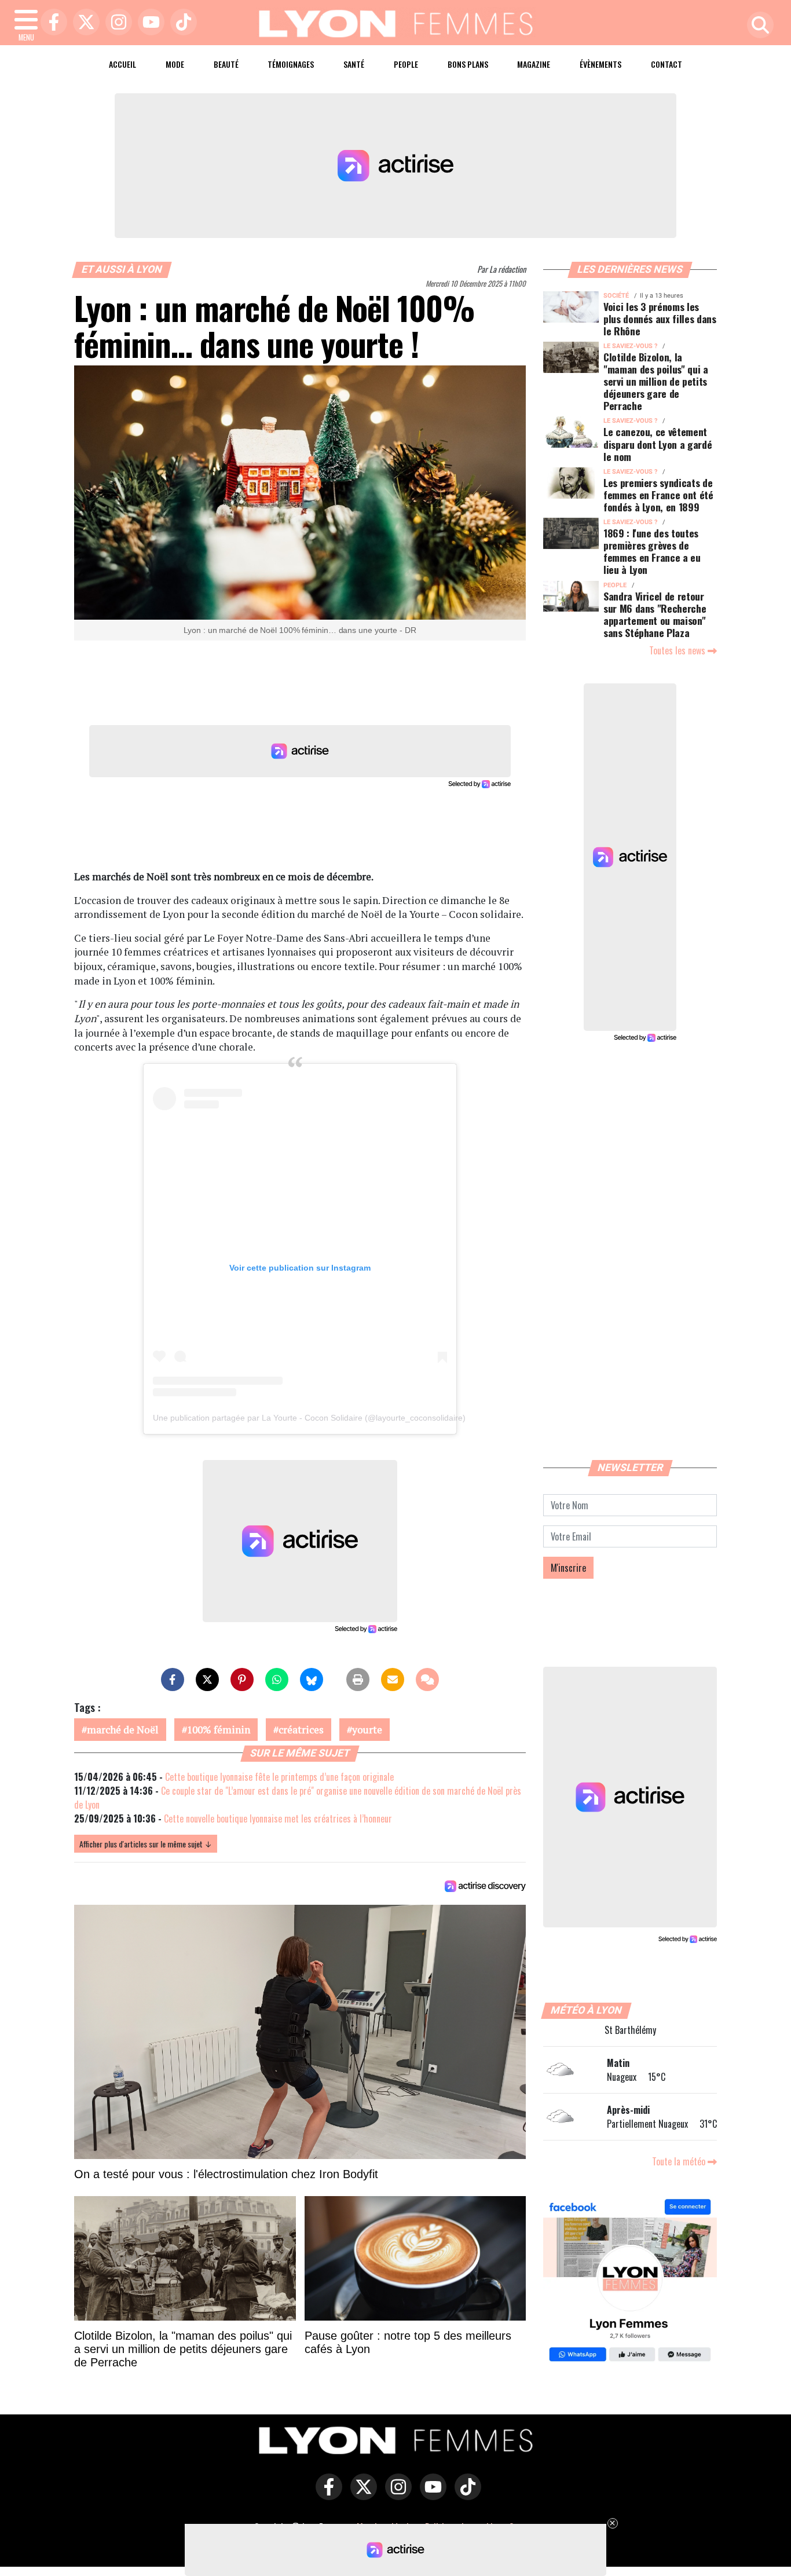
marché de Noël (123, 1730)
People (406, 64)
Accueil (122, 64)
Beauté (226, 64)
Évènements (600, 64)
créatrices (301, 1730)
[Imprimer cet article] (358, 1679)
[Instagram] (116, 23)
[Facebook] (51, 23)
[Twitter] (83, 23)
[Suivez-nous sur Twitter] (361, 2495)
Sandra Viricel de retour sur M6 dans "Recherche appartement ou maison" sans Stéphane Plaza (655, 614)
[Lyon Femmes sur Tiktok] (465, 2495)
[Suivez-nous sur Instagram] (395, 2495)
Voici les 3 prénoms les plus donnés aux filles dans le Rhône (660, 319)
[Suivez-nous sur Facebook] (630, 2282)
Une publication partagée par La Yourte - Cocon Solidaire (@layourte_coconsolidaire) (309, 1418)
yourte (367, 1730)
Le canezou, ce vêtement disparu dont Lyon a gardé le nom (658, 444)
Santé (354, 64)
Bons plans (468, 64)
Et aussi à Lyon (122, 269)
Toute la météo (680, 2161)
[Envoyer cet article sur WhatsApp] (277, 1679)
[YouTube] (148, 23)
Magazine (534, 64)
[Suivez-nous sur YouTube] (430, 2495)
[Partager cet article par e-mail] (393, 1679)
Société (616, 296)
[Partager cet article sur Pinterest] (242, 1679)
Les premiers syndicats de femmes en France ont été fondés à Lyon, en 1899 (658, 495)
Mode (175, 64)
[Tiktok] (181, 23)
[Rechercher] (757, 26)
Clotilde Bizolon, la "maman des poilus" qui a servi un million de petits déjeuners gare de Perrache (656, 381)
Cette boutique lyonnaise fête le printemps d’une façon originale (279, 1777)
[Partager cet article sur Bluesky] (312, 1679)
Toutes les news (678, 650)
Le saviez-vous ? (630, 346)
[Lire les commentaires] (427, 1679)
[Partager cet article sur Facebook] (173, 1679)
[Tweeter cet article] (207, 1679)
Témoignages (291, 64)
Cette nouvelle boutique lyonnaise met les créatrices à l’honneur (278, 1818)
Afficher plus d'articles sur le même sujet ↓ (146, 1844)
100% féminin (219, 1730)
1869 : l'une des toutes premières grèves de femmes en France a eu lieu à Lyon (652, 551)
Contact (667, 64)
